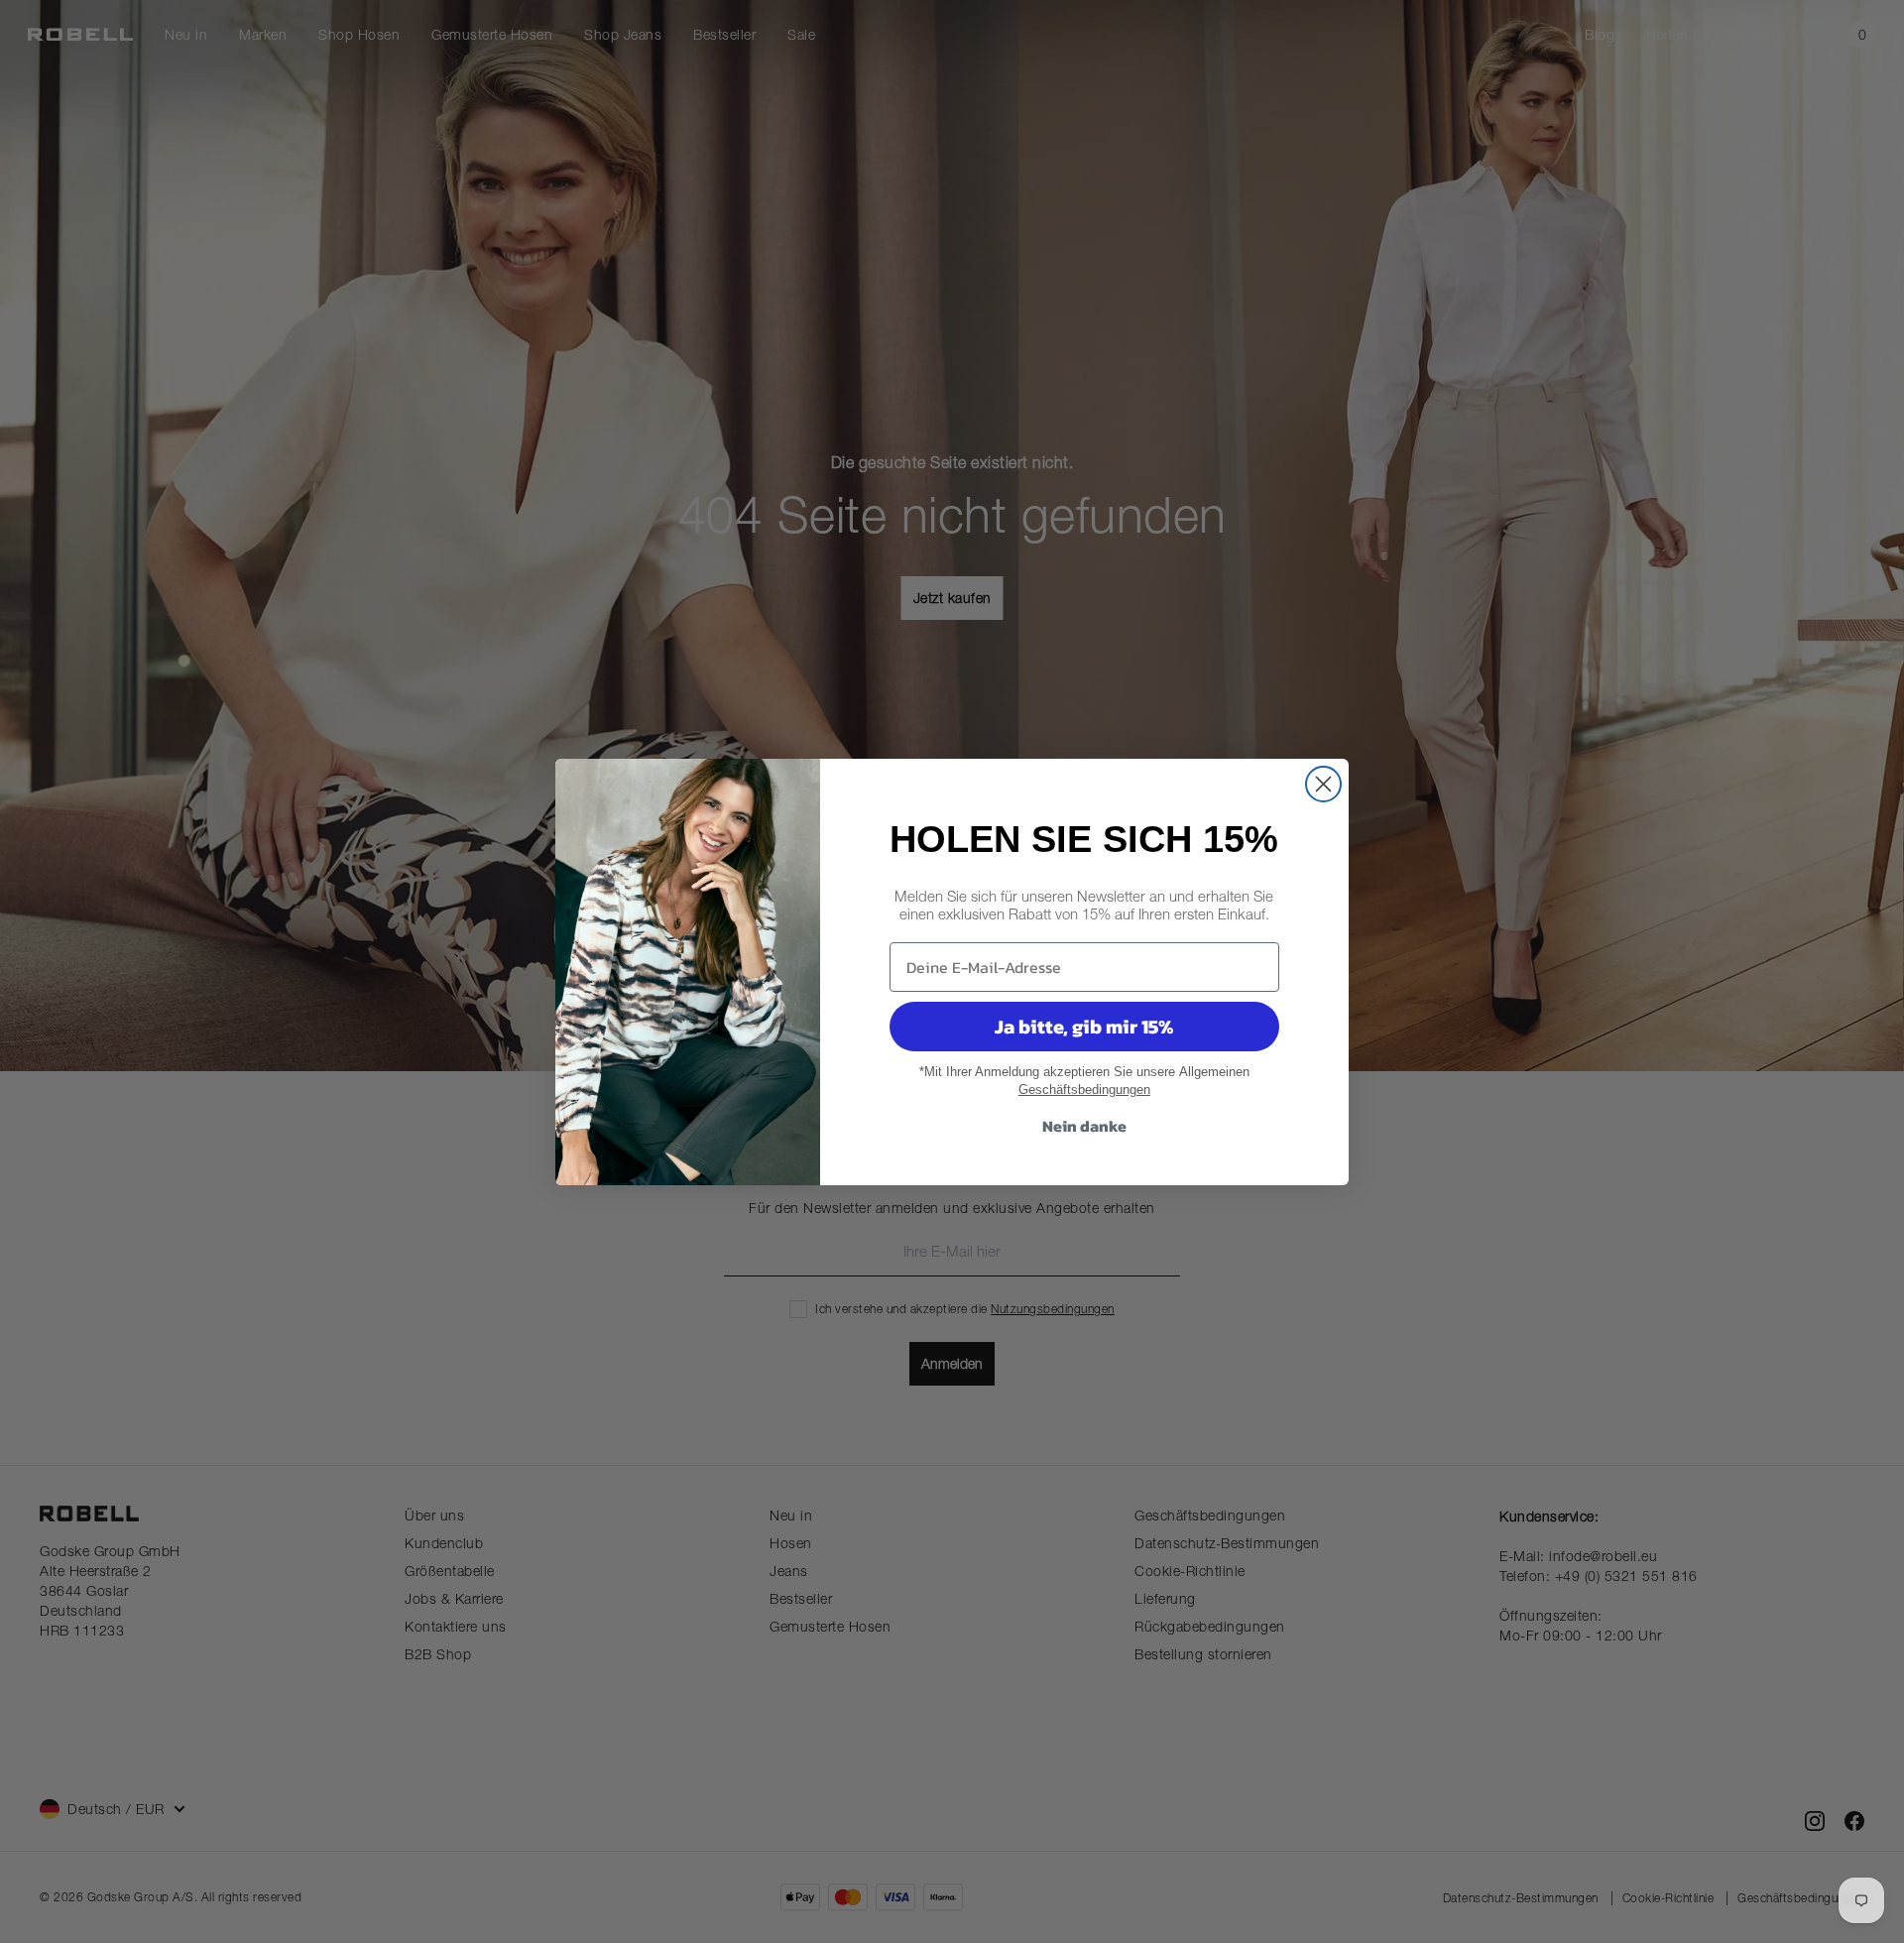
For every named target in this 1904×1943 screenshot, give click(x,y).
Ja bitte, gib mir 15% (1084, 1027)
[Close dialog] (1323, 784)
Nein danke (1084, 1126)
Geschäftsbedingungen (1084, 1090)
